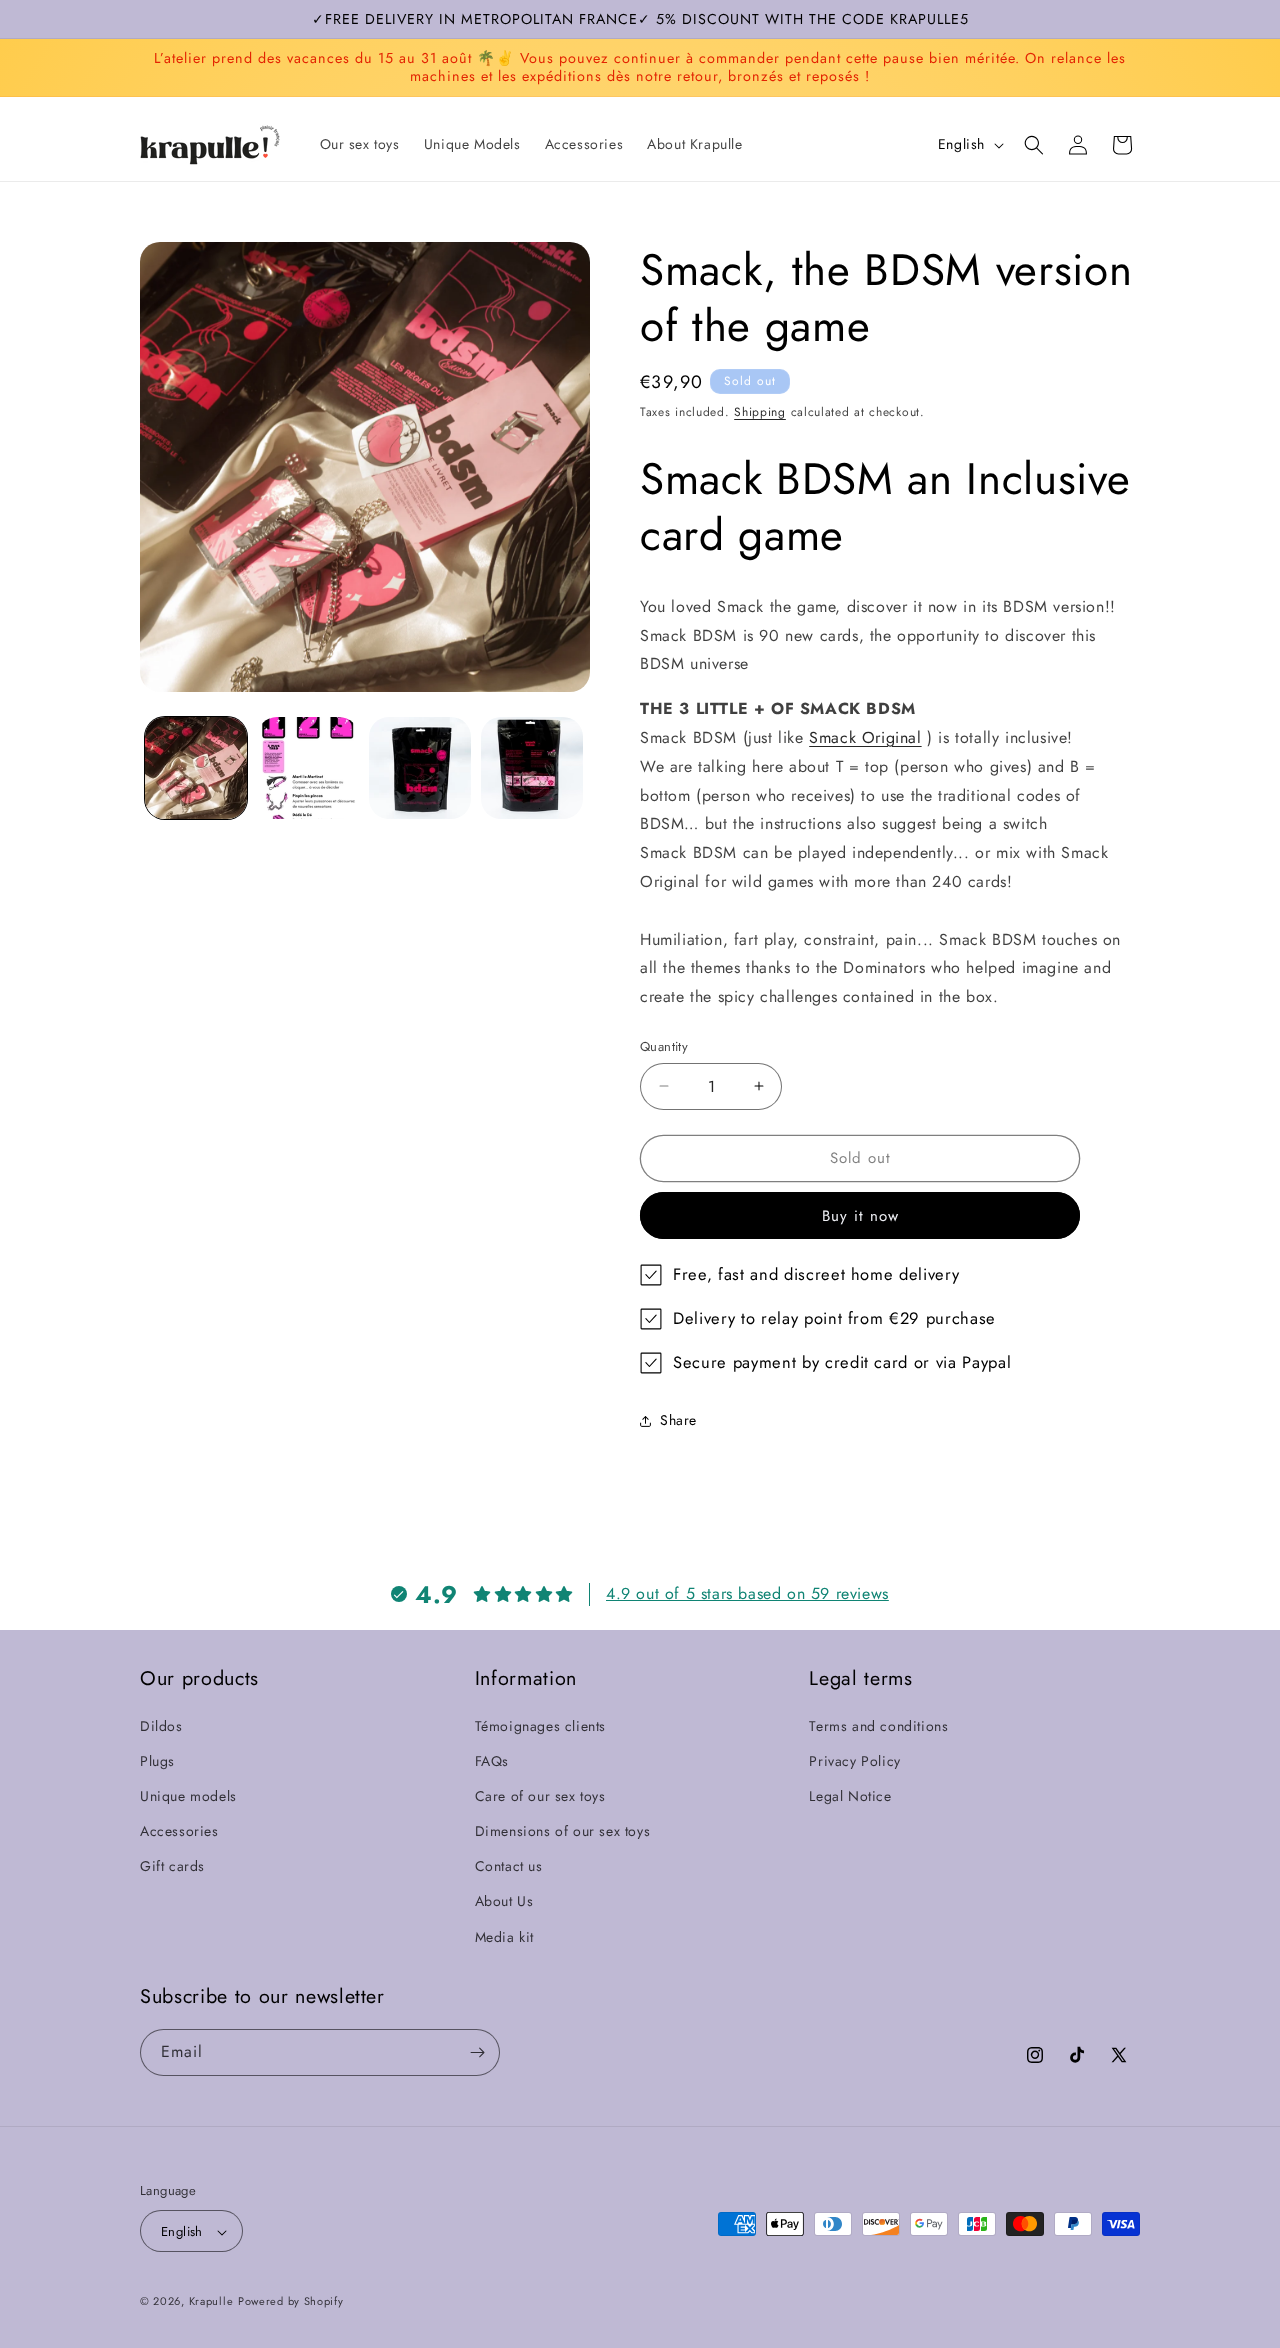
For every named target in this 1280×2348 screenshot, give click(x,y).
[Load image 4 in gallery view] (532, 768)
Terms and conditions (878, 1725)
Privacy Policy (854, 1760)
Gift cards (172, 1865)
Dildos (161, 1725)
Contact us (509, 1865)
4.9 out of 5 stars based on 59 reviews (747, 1592)
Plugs (157, 1760)
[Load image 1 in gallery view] (196, 768)
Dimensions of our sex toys (563, 1830)
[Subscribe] (477, 2052)
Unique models (188, 1795)
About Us (504, 1901)
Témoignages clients (540, 1725)
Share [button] (678, 1420)
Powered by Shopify (291, 2302)
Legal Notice (850, 1795)
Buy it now (860, 1216)
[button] (1034, 145)
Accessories (179, 1830)
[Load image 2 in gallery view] (308, 768)
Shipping (760, 412)
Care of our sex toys (540, 1795)
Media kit (504, 1936)
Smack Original (865, 737)
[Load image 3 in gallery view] (420, 768)
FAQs (492, 1760)
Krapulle (211, 2302)
